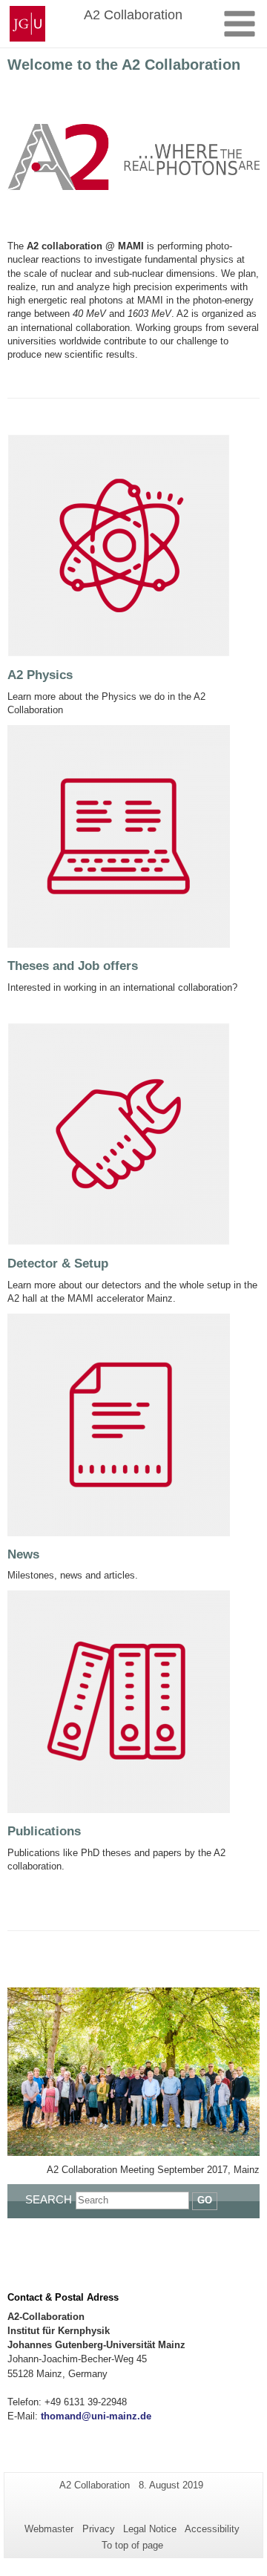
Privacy (99, 2529)
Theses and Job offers (73, 966)
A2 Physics (40, 675)
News (23, 1554)
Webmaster (49, 2529)
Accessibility (212, 2529)
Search (49, 2199)
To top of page (132, 2545)
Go (205, 2200)
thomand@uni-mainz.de (96, 2416)
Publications (44, 1831)
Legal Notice (150, 2529)
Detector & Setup (58, 1264)
